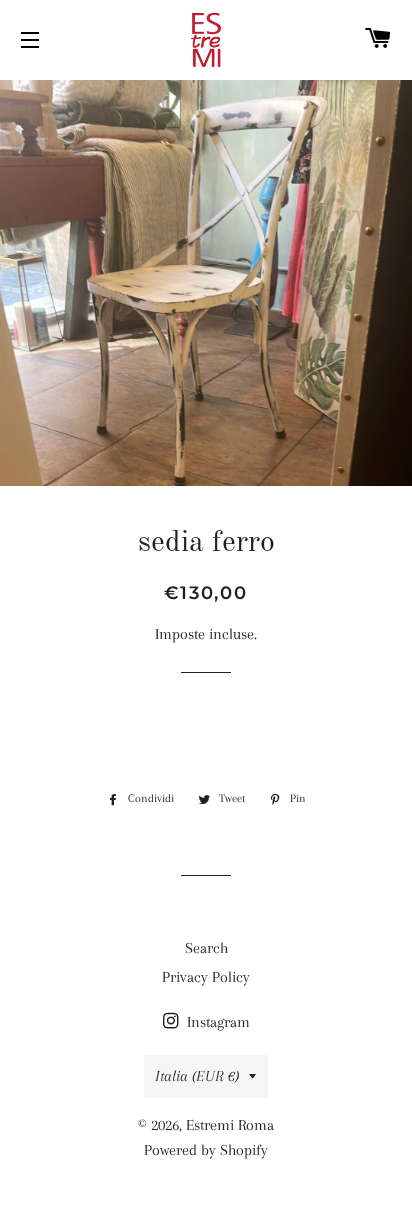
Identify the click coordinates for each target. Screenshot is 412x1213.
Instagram (216, 1022)
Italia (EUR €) (197, 1076)
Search (206, 948)
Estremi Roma (230, 1125)
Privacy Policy (206, 977)
